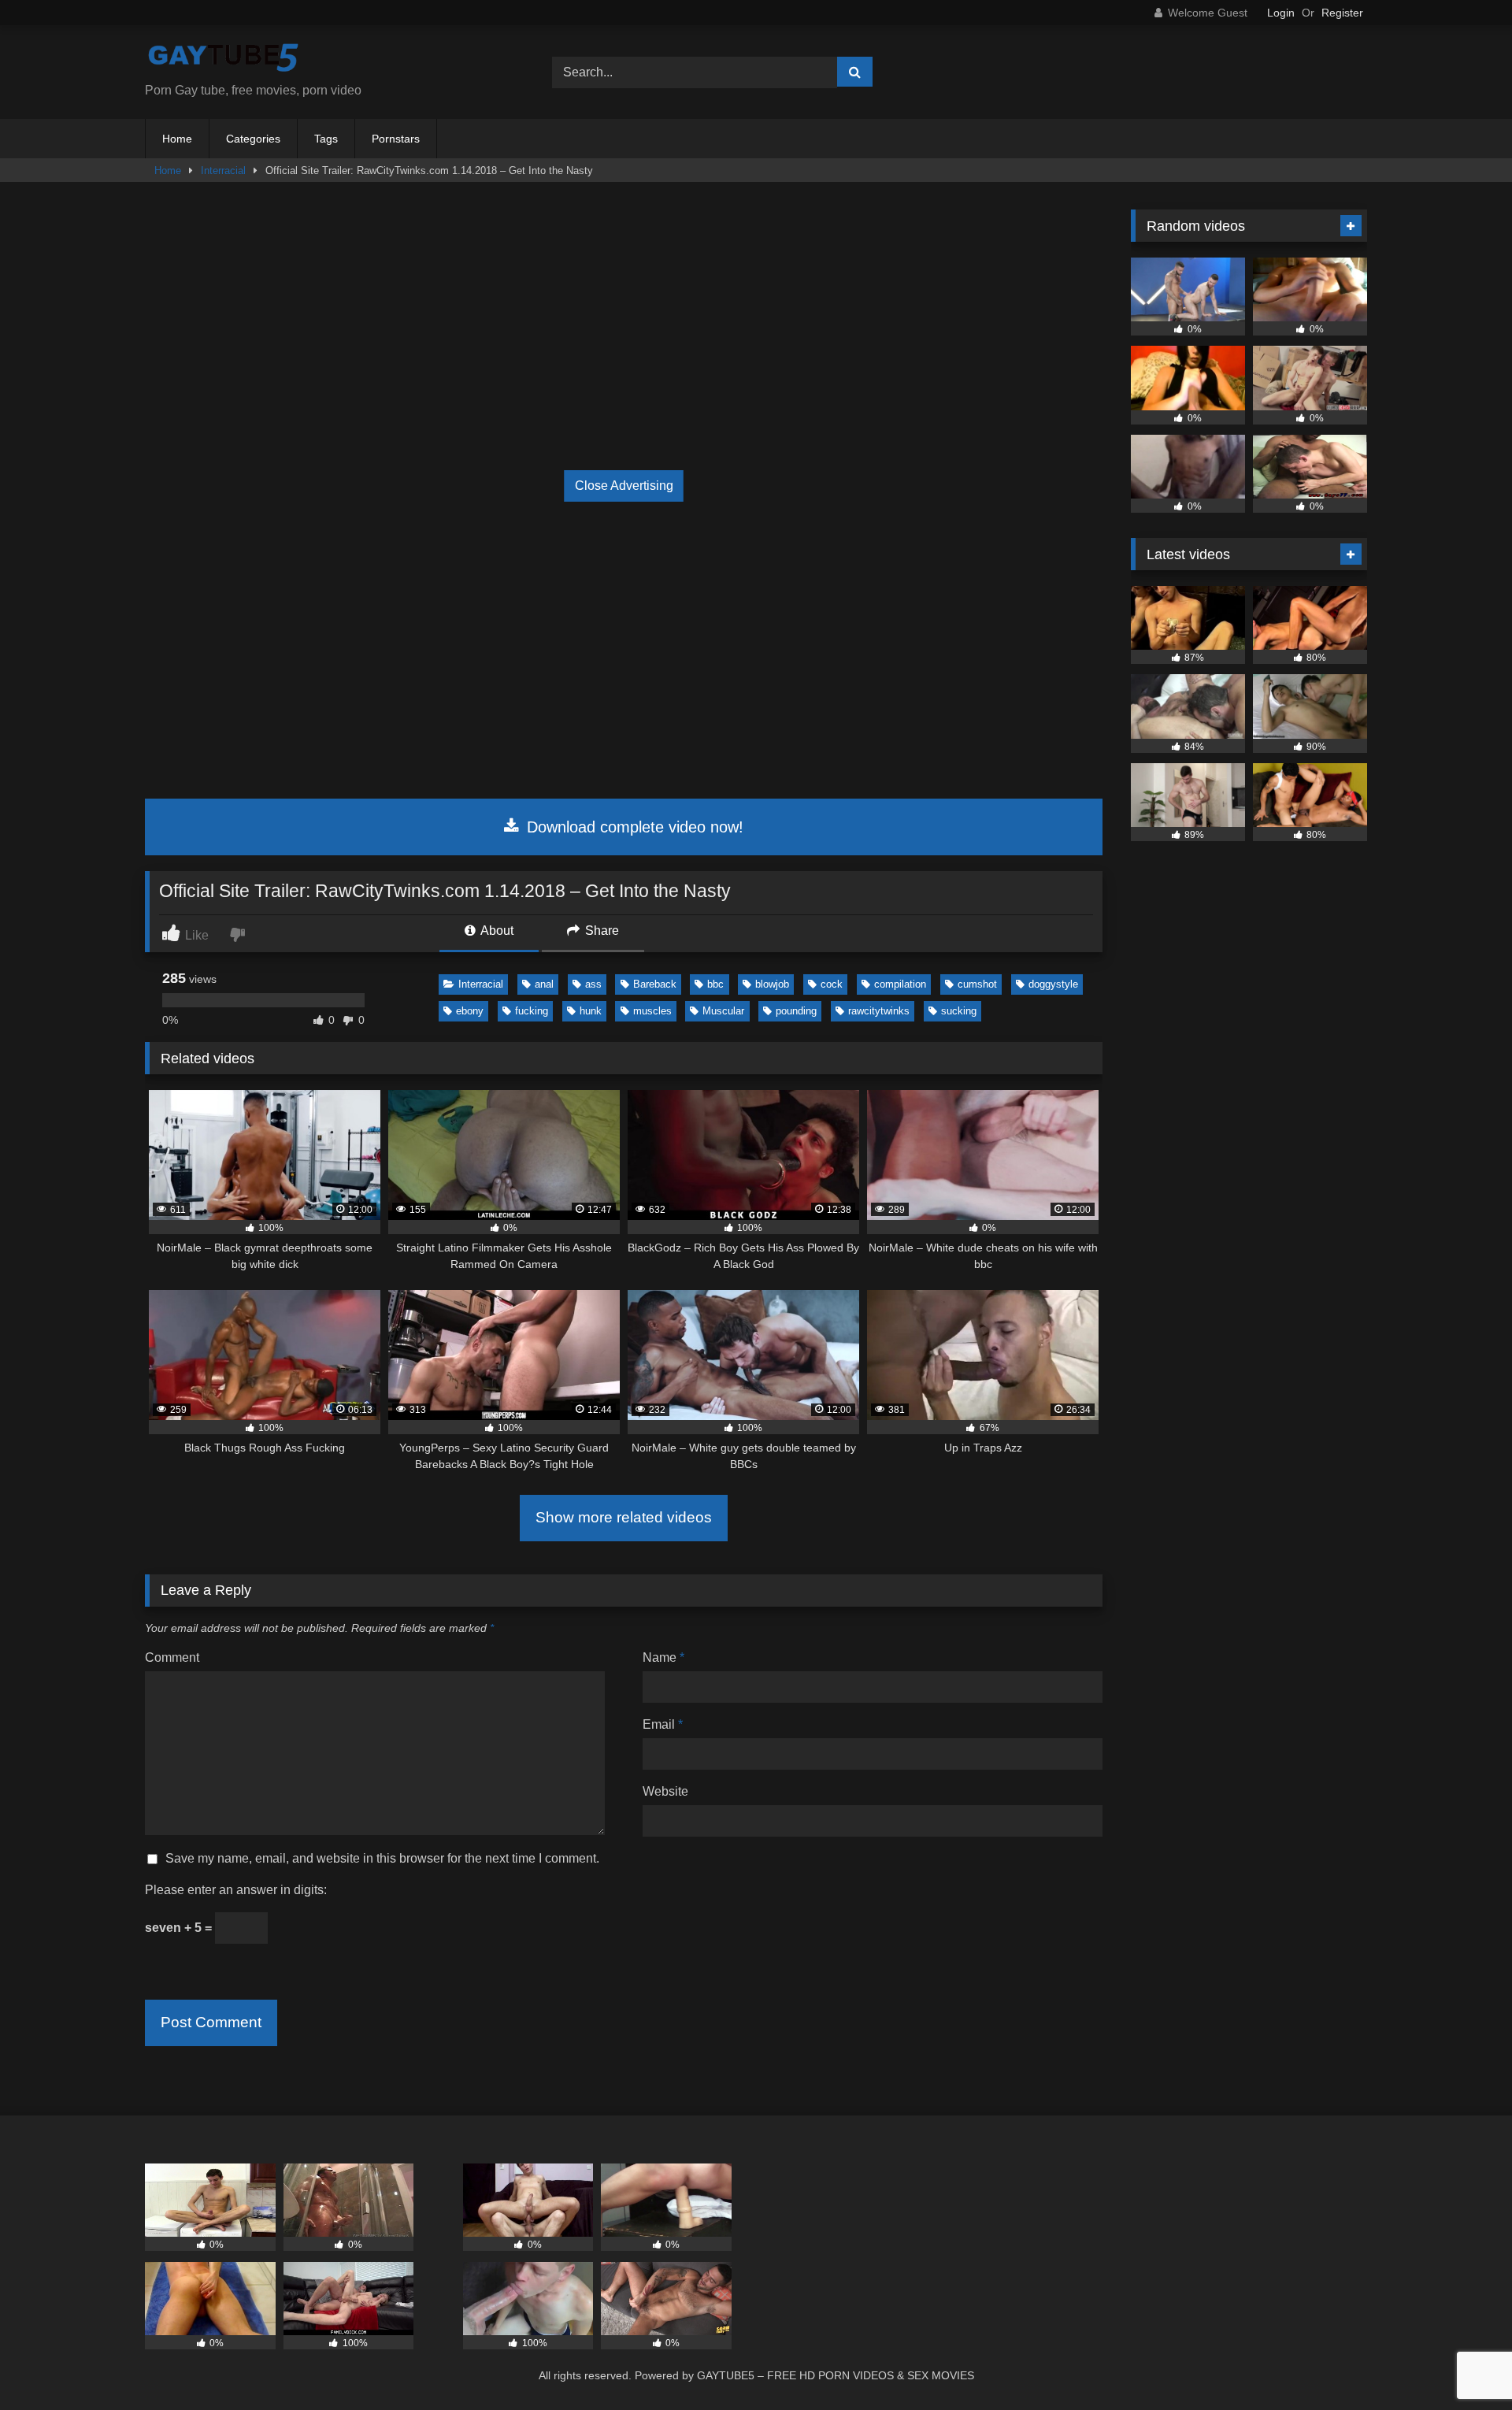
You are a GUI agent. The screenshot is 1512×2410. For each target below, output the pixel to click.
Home (177, 139)
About (496, 931)
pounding (796, 1011)
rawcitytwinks (879, 1011)
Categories (253, 139)
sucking (959, 1011)
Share (600, 931)
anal (544, 984)
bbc (715, 984)
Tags (326, 139)
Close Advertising (624, 486)
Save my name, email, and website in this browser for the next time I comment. (382, 1858)
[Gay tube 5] (224, 59)
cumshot (977, 984)
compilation (900, 984)
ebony (470, 1011)
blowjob (772, 984)
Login (1281, 13)
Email (663, 1724)
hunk (591, 1011)
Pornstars (396, 139)
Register (1342, 13)
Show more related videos (624, 1517)
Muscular (723, 1011)
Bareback (655, 984)
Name (663, 1657)
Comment (172, 1657)
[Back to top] (1463, 2363)
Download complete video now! (633, 827)
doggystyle (1053, 984)
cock (832, 984)
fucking (532, 1011)
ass (593, 984)
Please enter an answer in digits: (236, 1890)
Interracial (223, 171)
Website (665, 1791)
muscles (652, 1011)
